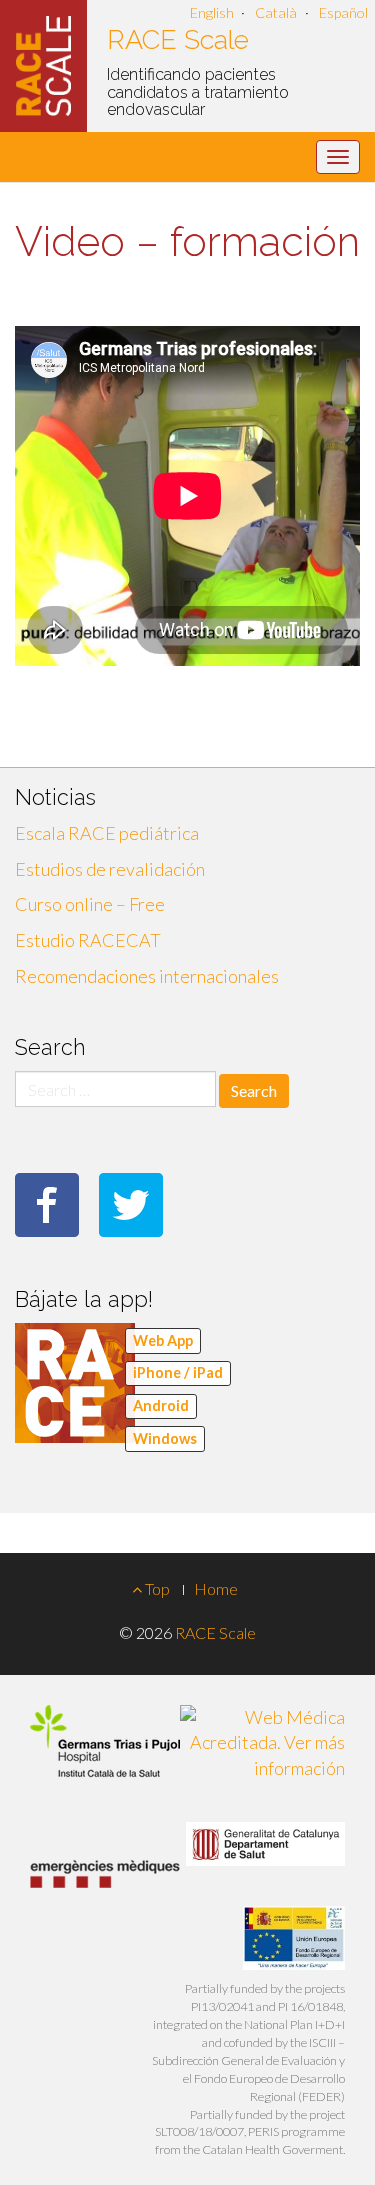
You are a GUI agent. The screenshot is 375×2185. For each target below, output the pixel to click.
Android (161, 1405)
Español (343, 12)
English (212, 12)
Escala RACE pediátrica (107, 833)
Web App (163, 1340)
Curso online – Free (90, 904)
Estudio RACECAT (88, 940)
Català (276, 12)
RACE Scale (178, 39)
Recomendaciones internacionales (147, 976)
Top (156, 1588)
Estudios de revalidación (110, 869)
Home (216, 1588)
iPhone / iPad (178, 1372)
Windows (165, 1438)
